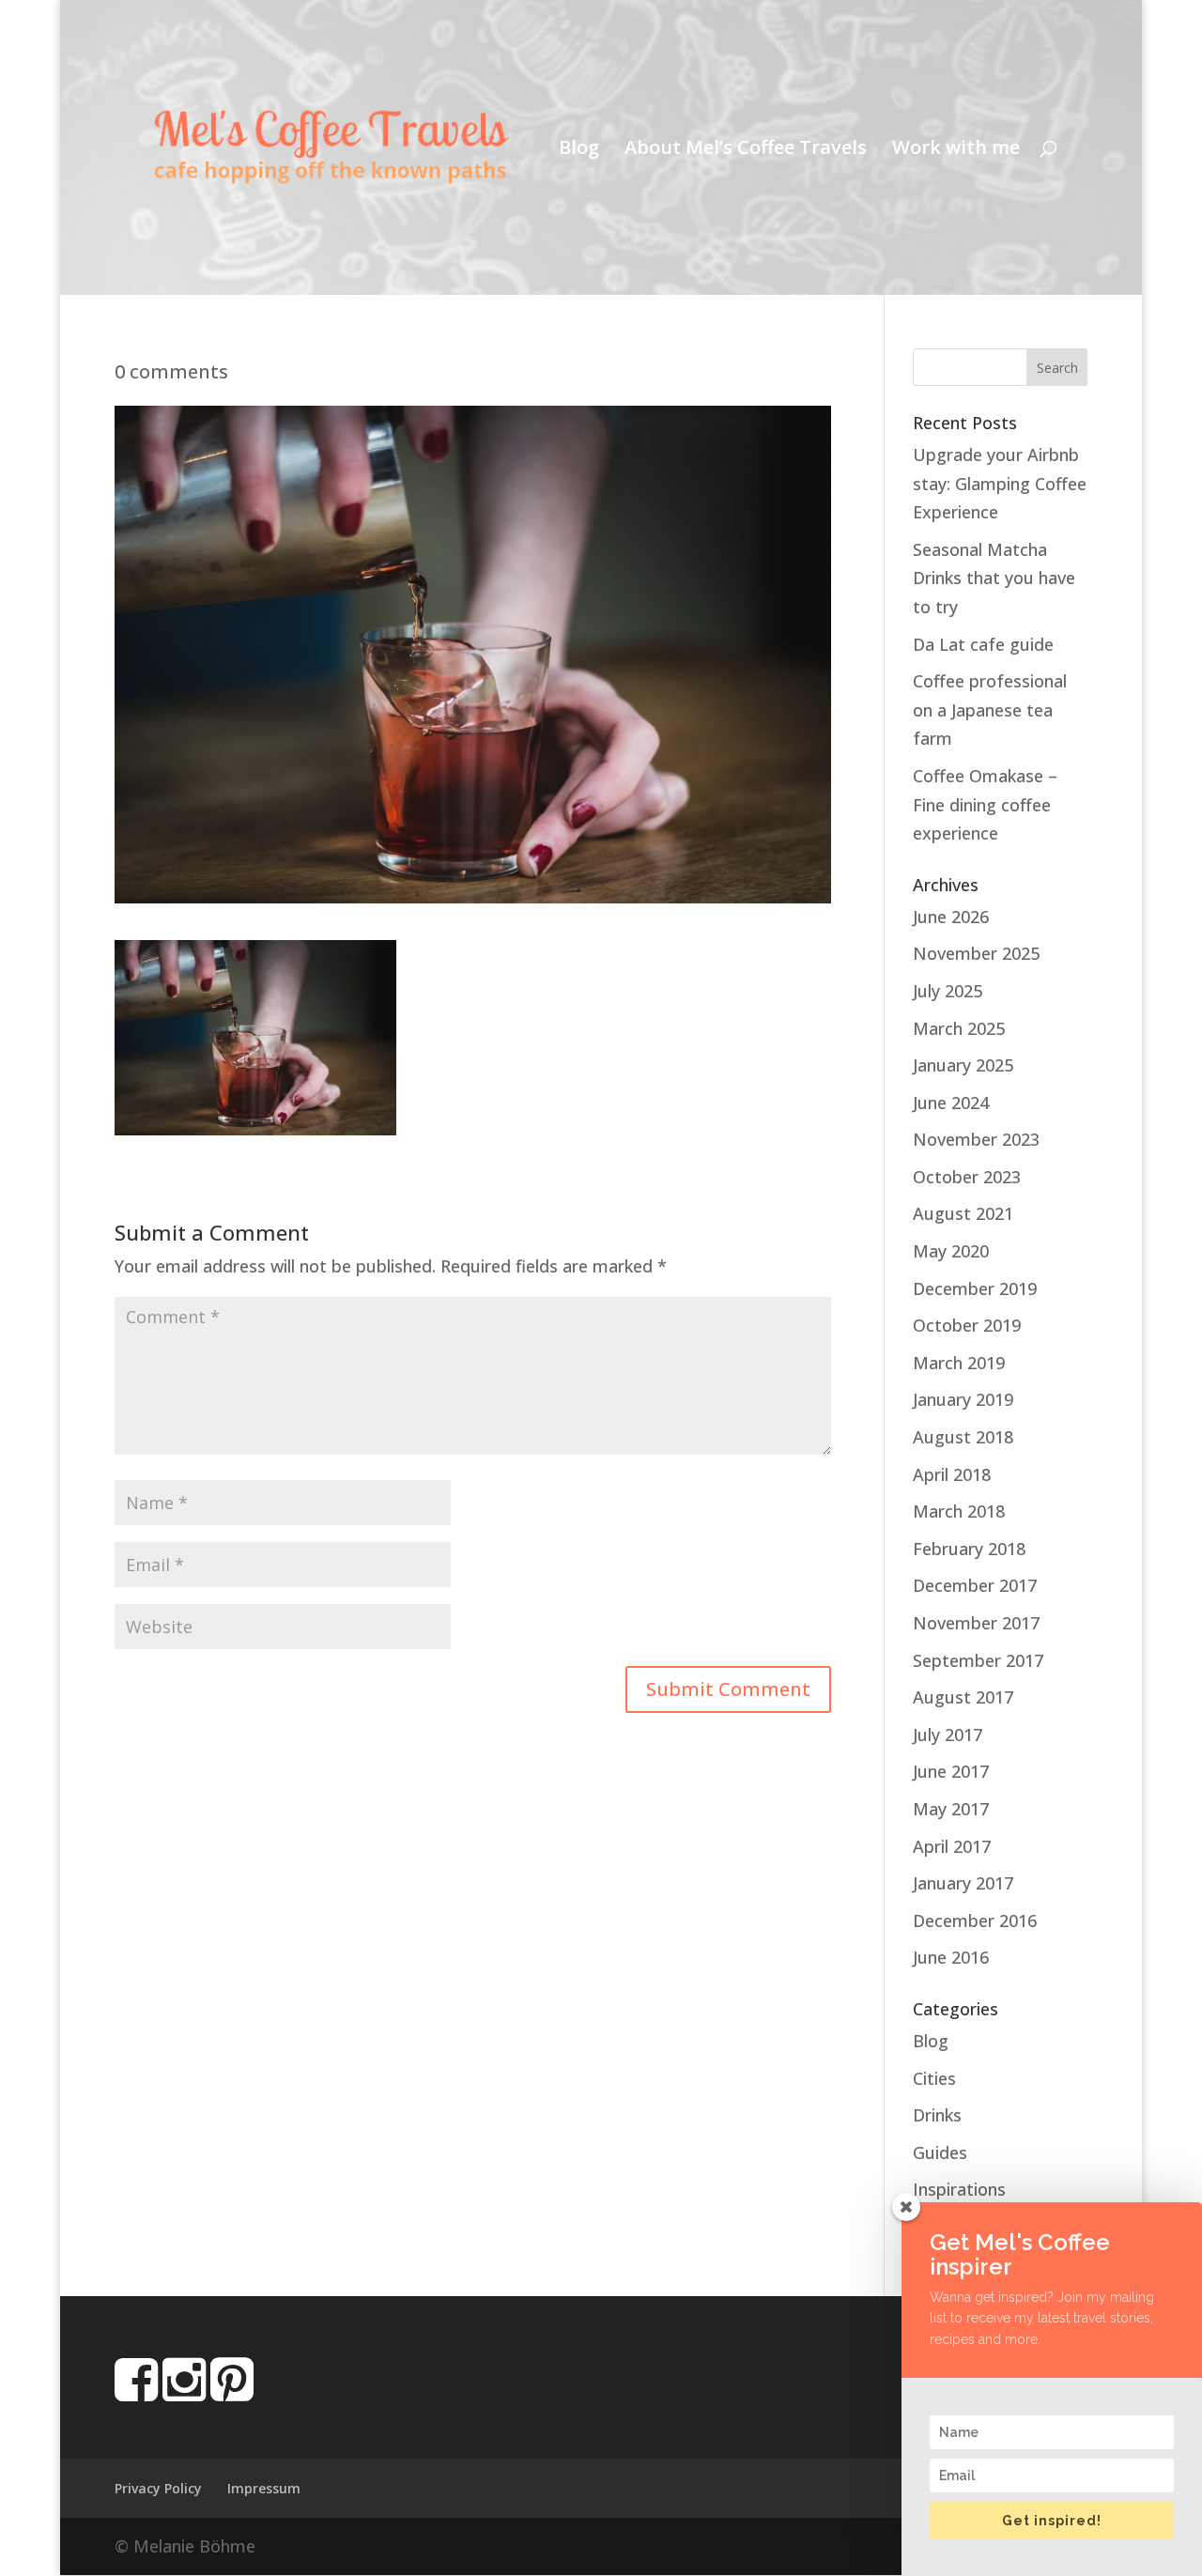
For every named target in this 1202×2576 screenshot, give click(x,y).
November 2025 (976, 953)
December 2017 (975, 1585)
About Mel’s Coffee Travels (746, 150)
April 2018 (952, 1474)
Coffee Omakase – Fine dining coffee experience (985, 804)
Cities (934, 2078)
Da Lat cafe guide (983, 644)
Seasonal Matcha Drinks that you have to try (994, 578)
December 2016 (975, 1920)
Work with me (956, 150)
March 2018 (959, 1511)
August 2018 (963, 1437)
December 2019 (975, 1288)
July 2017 (948, 1735)
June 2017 (951, 1771)
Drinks (937, 2115)
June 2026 (951, 917)
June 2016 (951, 1957)
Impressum (264, 2488)
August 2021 (963, 1213)
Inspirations (959, 2189)
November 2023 (976, 1139)
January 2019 (963, 1399)
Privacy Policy (158, 2488)
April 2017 (952, 1846)
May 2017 (951, 1809)
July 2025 (948, 991)
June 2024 (951, 1103)
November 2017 (976, 1623)
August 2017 (963, 1697)
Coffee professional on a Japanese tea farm (990, 710)
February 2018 (969, 1549)
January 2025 (963, 1065)
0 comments (171, 371)
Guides (940, 2152)
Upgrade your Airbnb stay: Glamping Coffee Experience (1000, 483)
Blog (579, 150)
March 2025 (959, 1028)
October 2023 (967, 1177)
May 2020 (951, 1251)
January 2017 (963, 1883)
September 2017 (978, 1660)
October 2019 (967, 1325)
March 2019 (959, 1363)
